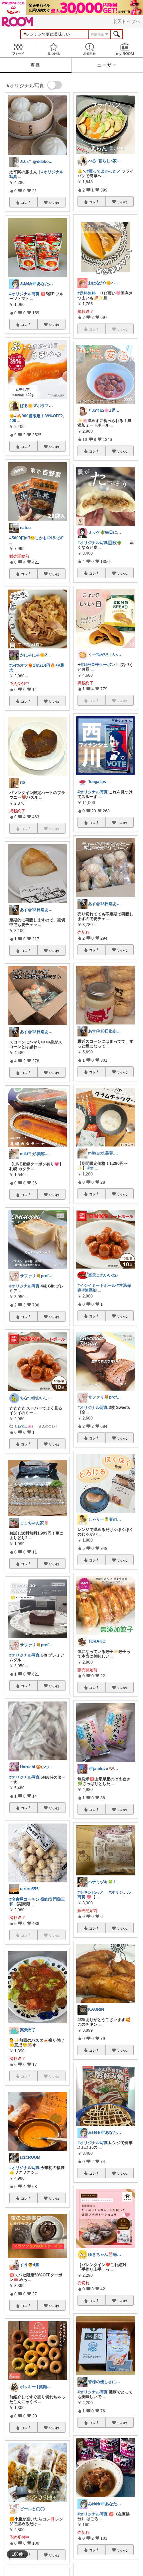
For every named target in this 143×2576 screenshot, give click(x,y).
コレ (24, 203)
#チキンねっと (91, 1892)
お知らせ (89, 49)
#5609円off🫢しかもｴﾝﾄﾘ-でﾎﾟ (37, 538)
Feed (18, 49)
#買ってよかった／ (104, 171)
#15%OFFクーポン (98, 665)
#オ (91, 1168)
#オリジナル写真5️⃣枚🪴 (100, 543)
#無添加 (90, 1290)
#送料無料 (87, 293)
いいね (54, 203)
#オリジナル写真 (24, 294)
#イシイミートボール (97, 1286)
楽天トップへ (126, 21)
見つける (54, 49)
